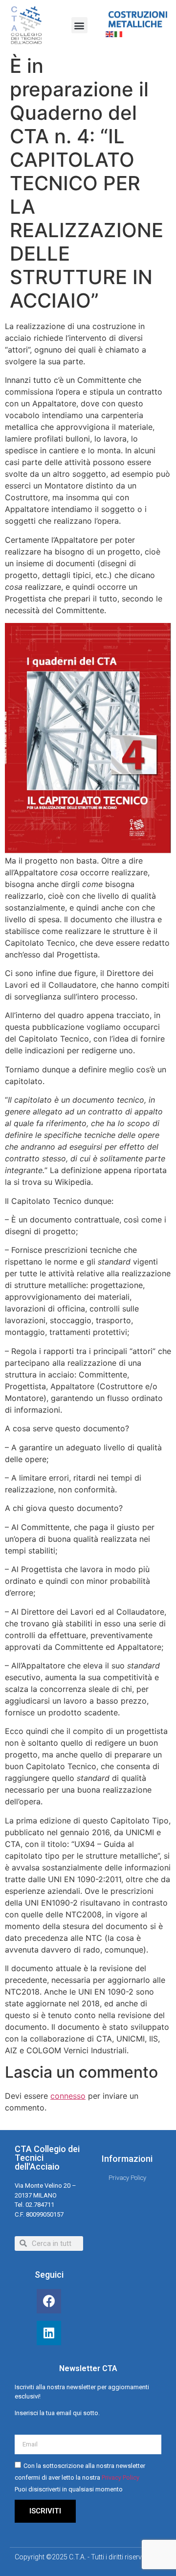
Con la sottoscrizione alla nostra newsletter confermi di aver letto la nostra (80, 2477)
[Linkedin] (49, 2333)
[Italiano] (119, 33)
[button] (79, 25)
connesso (68, 2096)
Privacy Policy (121, 2477)
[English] (110, 33)
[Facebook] (49, 2301)
